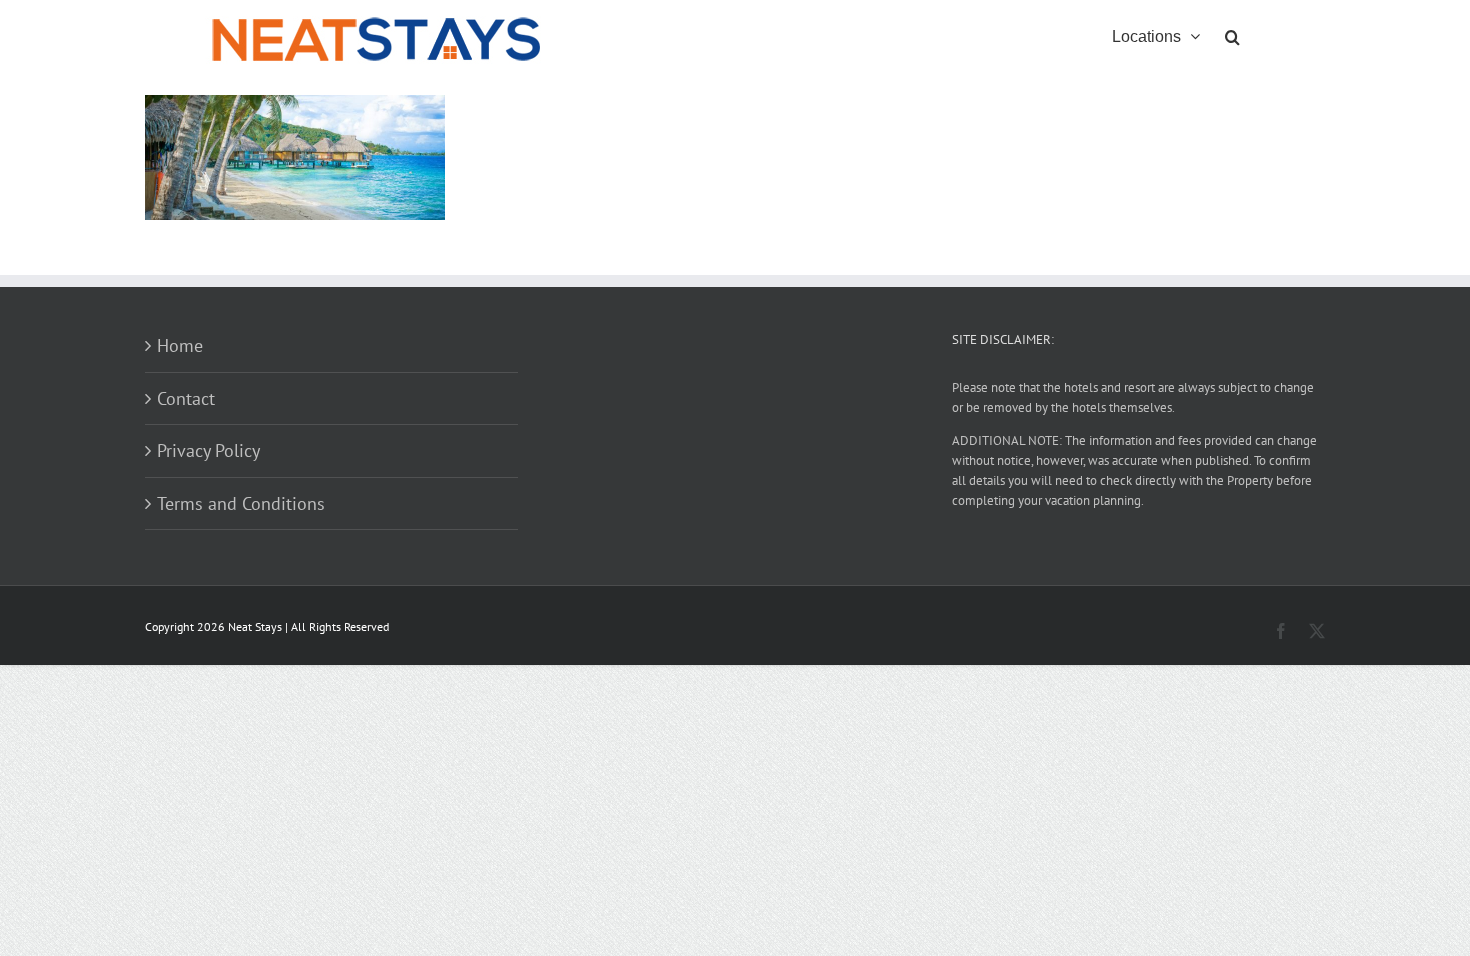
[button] (1232, 35)
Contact (186, 398)
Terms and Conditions (241, 503)
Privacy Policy (208, 450)
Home (180, 345)
